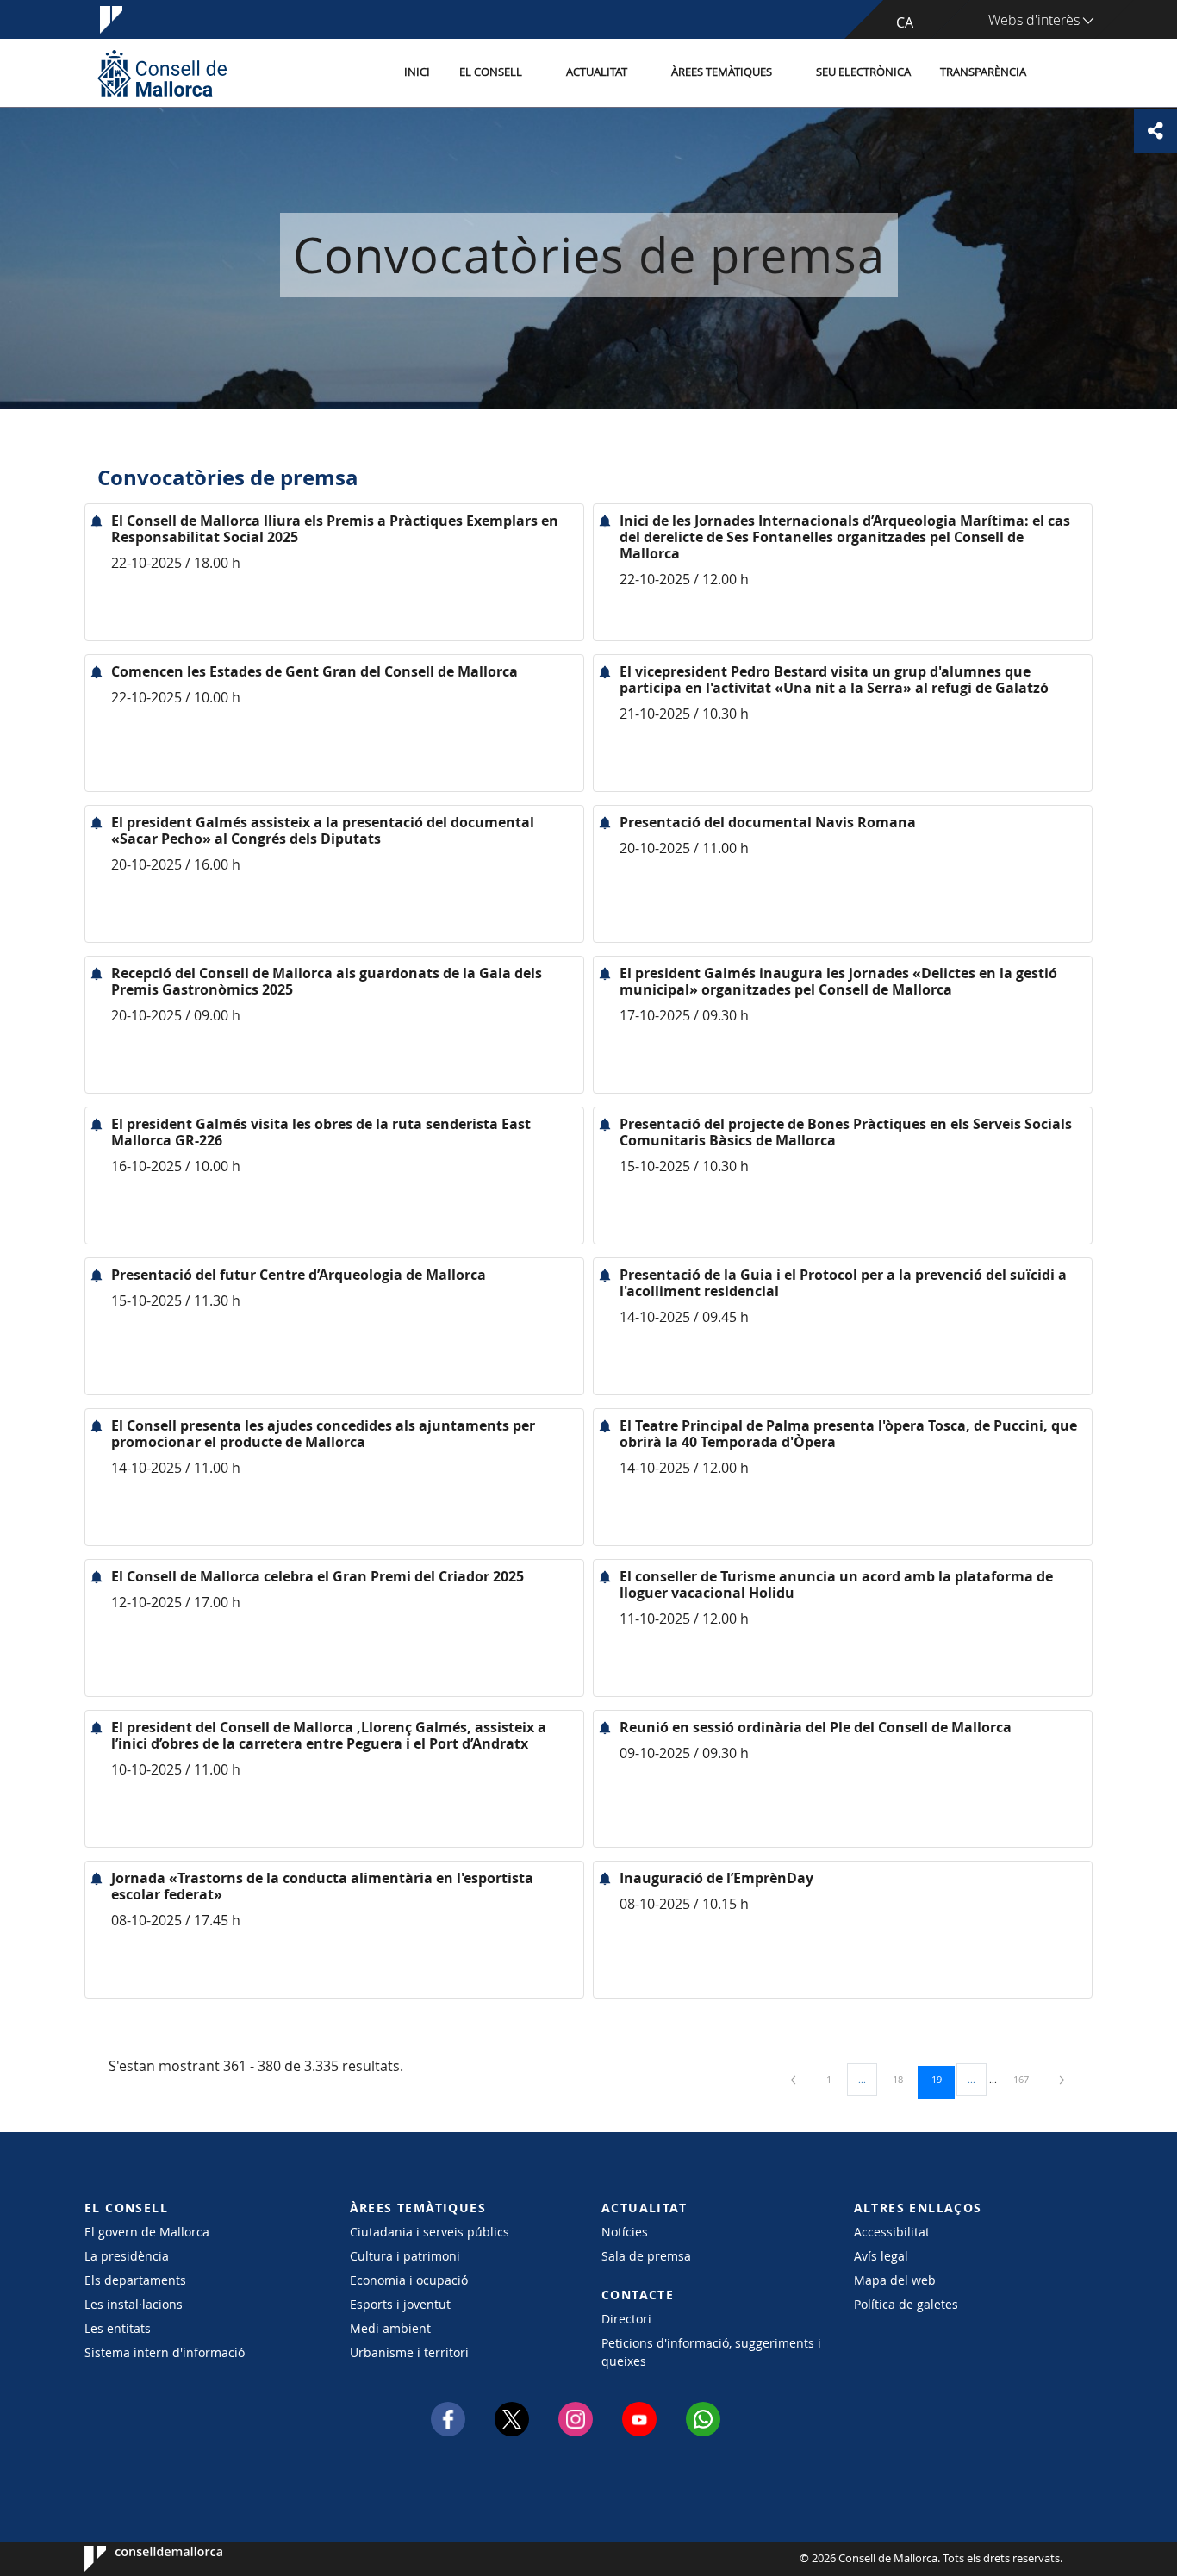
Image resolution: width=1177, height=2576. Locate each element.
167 (1027, 2079)
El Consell (491, 72)
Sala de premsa (646, 2256)
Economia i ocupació (409, 2280)
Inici (417, 72)
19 (943, 2079)
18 (904, 2079)
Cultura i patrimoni (405, 2256)
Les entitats (118, 2328)
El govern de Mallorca (147, 2232)
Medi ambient (390, 2328)
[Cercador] (1059, 73)
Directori (626, 2319)
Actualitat (597, 72)
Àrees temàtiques (722, 72)
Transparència (983, 72)
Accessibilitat (892, 2232)
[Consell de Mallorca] (162, 73)
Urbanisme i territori (409, 2352)
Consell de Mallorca (137, 2559)
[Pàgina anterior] (794, 2079)
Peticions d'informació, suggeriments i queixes (711, 2352)
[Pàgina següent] (1062, 2079)
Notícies (625, 2232)
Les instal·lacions (134, 2304)
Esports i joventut (400, 2304)
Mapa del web (895, 2280)
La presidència (127, 2256)
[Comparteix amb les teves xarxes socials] (1155, 131)
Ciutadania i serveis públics (430, 2232)
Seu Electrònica (863, 72)
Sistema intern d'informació (165, 2352)
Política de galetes (906, 2304)
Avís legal (881, 2256)
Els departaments (135, 2280)
